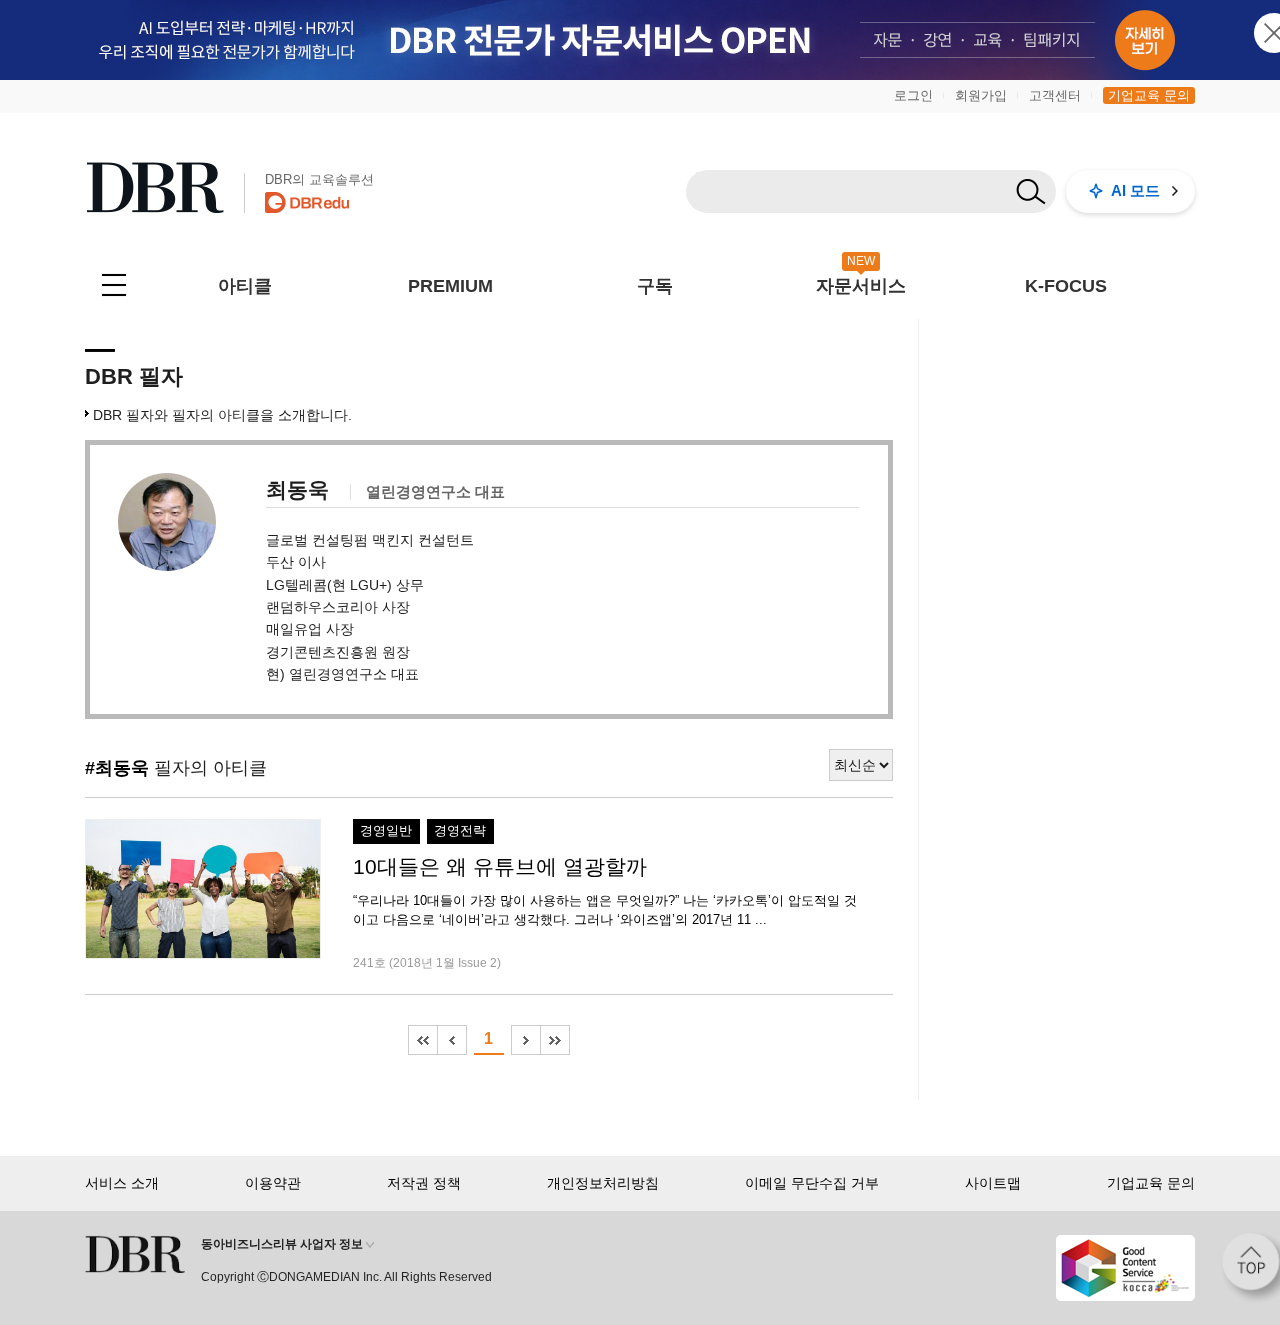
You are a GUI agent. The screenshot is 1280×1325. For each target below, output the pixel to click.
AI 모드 (1135, 190)
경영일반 (386, 831)
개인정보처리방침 (603, 1183)
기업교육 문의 (1149, 95)
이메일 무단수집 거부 (812, 1183)
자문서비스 (861, 286)
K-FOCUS (1066, 286)
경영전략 (460, 831)
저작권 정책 (424, 1183)
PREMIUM (450, 286)
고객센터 (1055, 95)
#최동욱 (117, 768)
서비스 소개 (122, 1183)
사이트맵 (993, 1183)
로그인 (913, 95)
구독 (655, 286)
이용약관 (273, 1183)
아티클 (245, 286)
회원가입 (981, 95)
